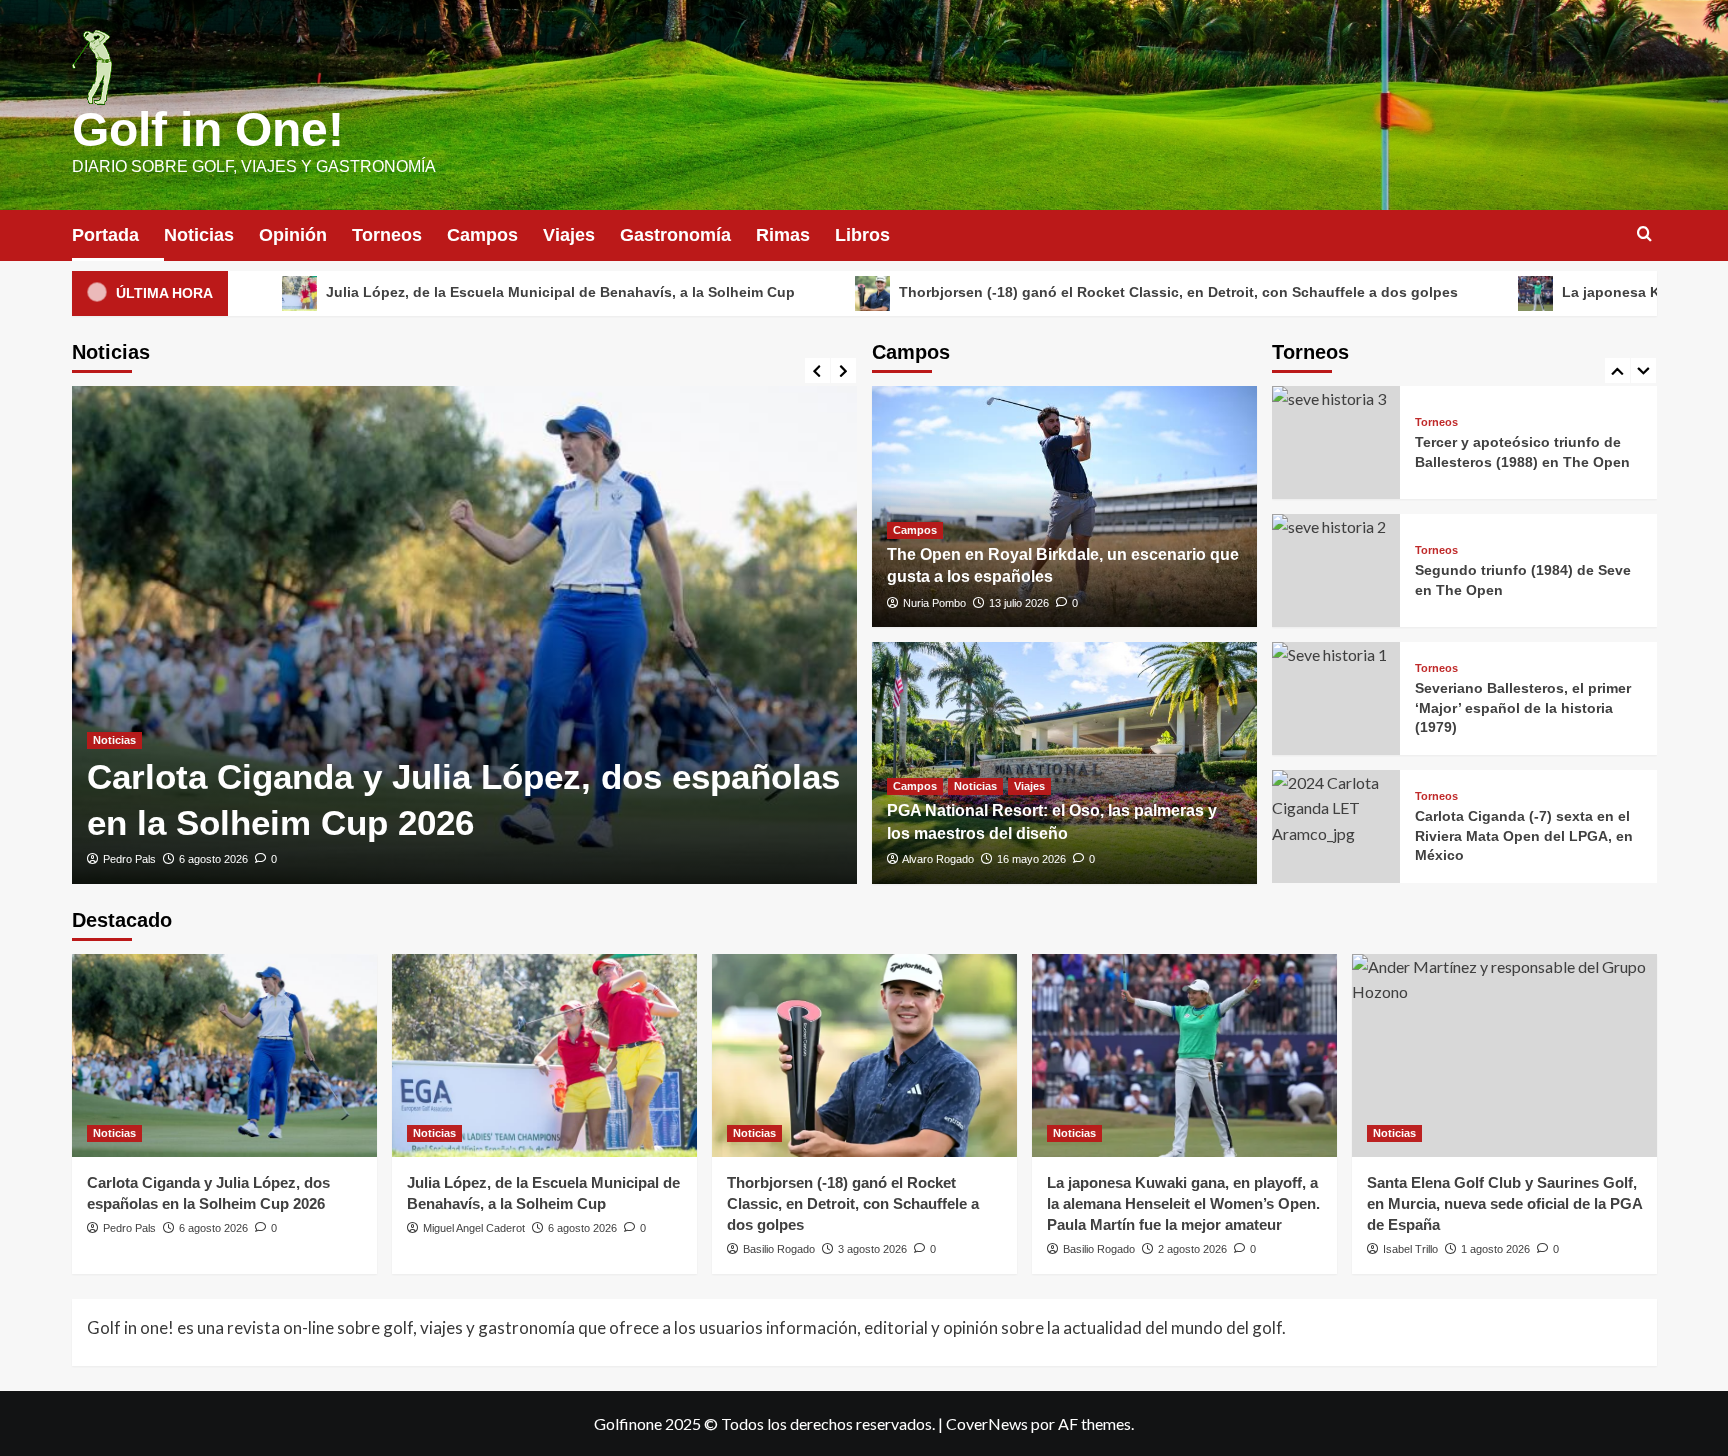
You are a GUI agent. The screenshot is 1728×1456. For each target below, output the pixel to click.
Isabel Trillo (1410, 1249)
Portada (105, 235)
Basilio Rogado (779, 1249)
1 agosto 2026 (1495, 1249)
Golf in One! (208, 129)
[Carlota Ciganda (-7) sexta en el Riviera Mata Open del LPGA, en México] (1336, 826)
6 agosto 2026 (213, 859)
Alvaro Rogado (938, 859)
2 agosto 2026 (1192, 1249)
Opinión (293, 235)
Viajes (569, 235)
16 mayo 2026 (1031, 859)
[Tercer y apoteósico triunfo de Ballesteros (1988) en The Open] (1336, 442)
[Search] (1644, 234)
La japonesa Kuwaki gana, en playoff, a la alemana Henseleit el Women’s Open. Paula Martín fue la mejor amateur (1183, 1203)
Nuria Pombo (934, 603)
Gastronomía (675, 235)
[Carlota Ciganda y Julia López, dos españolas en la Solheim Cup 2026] (464, 635)
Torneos (387, 235)
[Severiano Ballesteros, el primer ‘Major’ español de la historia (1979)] (1336, 698)
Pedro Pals (129, 859)
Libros (862, 235)
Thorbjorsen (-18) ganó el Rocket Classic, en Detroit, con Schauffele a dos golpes (1042, 292)
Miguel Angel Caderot (474, 1228)
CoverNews (987, 1423)
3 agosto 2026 (872, 1249)
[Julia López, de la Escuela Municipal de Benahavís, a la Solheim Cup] (544, 1055)
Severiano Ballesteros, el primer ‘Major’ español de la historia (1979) (1523, 707)
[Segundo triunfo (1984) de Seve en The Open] (1336, 570)
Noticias (199, 235)
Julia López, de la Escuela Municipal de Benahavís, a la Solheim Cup (424, 292)
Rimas (783, 235)
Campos (482, 235)
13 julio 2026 (1019, 603)
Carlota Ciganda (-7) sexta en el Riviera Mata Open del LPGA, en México (1524, 835)
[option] (464, 635)
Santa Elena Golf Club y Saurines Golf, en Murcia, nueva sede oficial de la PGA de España (1504, 1203)
